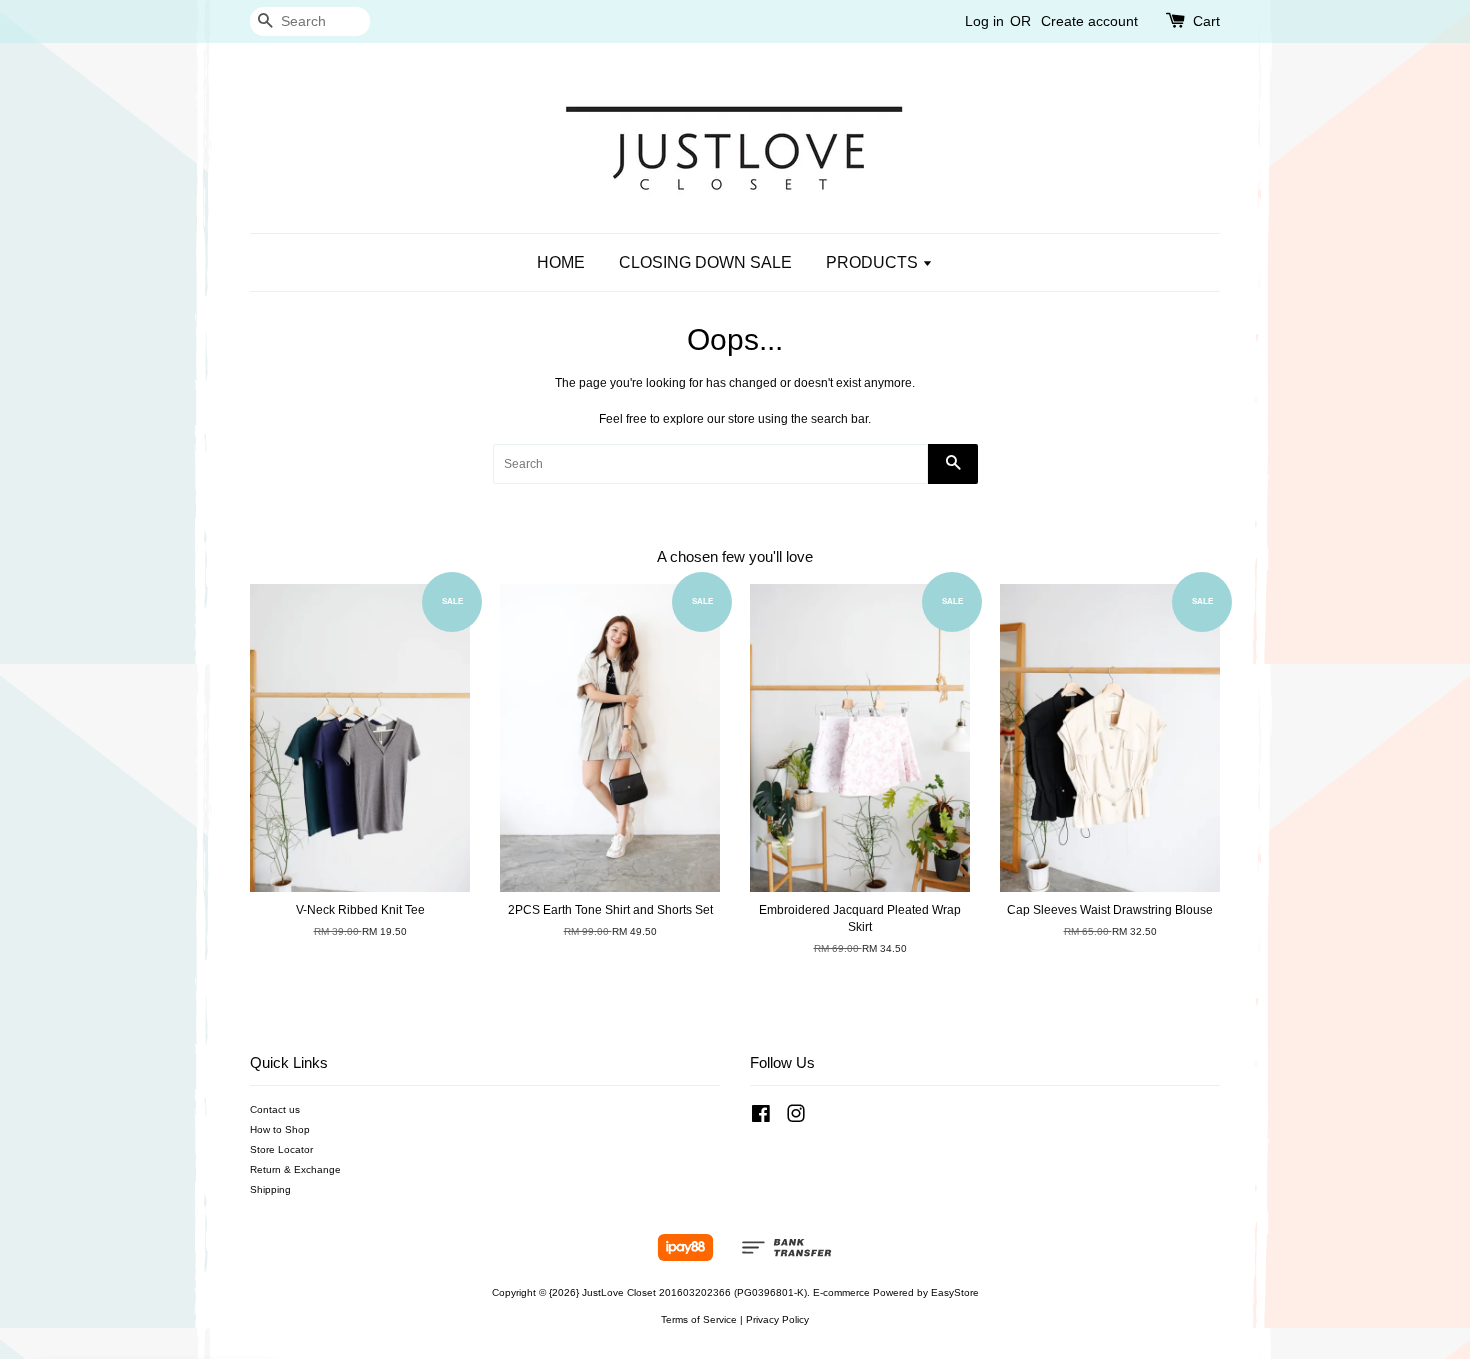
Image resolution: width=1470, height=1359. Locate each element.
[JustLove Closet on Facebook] (761, 1118)
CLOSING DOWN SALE (705, 262)
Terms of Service (699, 1319)
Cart (1206, 21)
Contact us (275, 1109)
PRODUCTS (874, 262)
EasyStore (955, 1292)
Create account (1089, 21)
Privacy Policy (777, 1319)
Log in (984, 21)
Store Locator (281, 1149)
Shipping (270, 1189)
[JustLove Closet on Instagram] (796, 1118)
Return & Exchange (295, 1169)
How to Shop (280, 1129)
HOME (561, 262)
